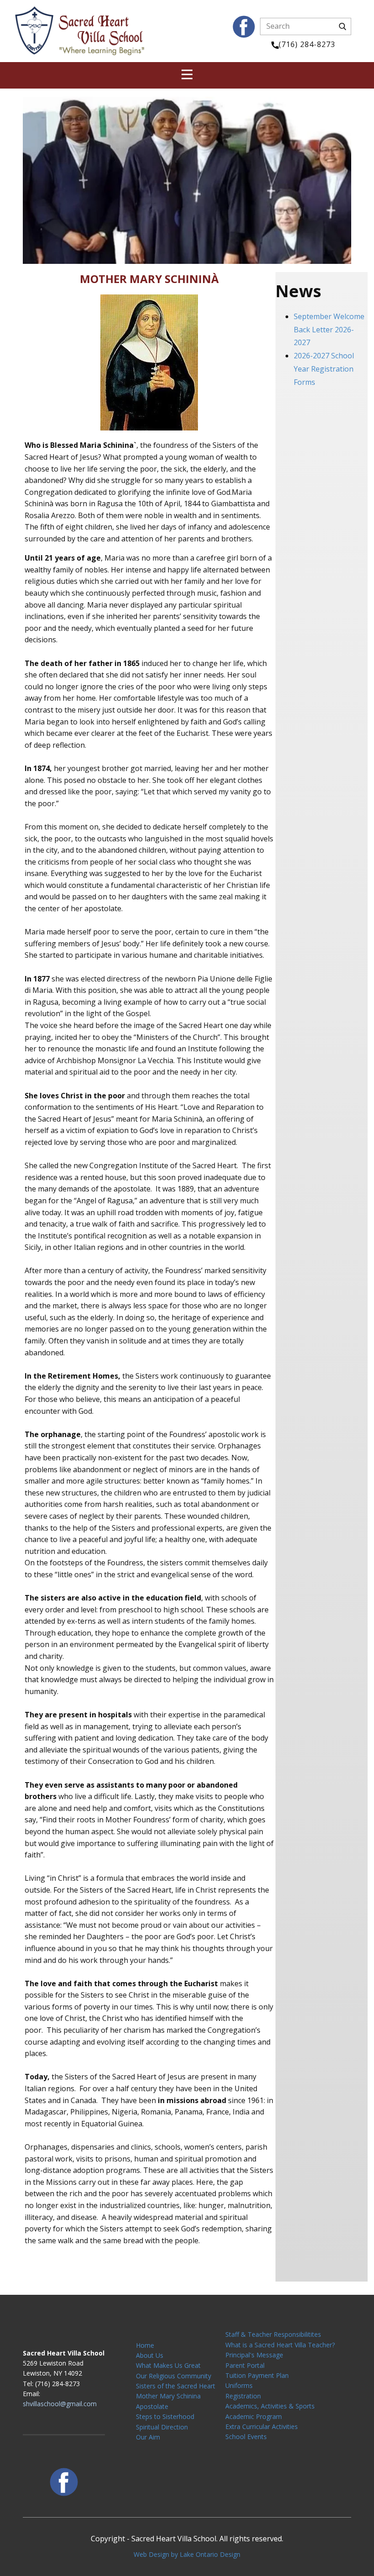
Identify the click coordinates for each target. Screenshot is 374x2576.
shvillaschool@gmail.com (60, 2404)
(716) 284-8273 (307, 44)
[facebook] (244, 27)
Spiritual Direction (162, 2427)
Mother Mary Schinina (168, 2396)
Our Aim (148, 2437)
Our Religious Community (174, 2376)
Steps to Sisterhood (165, 2416)
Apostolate (152, 2406)
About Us (150, 2355)
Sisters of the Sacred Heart (176, 2386)
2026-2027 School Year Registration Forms (324, 369)
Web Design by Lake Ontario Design (187, 2554)
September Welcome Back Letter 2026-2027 (329, 330)
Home (145, 2345)
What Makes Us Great (168, 2365)
